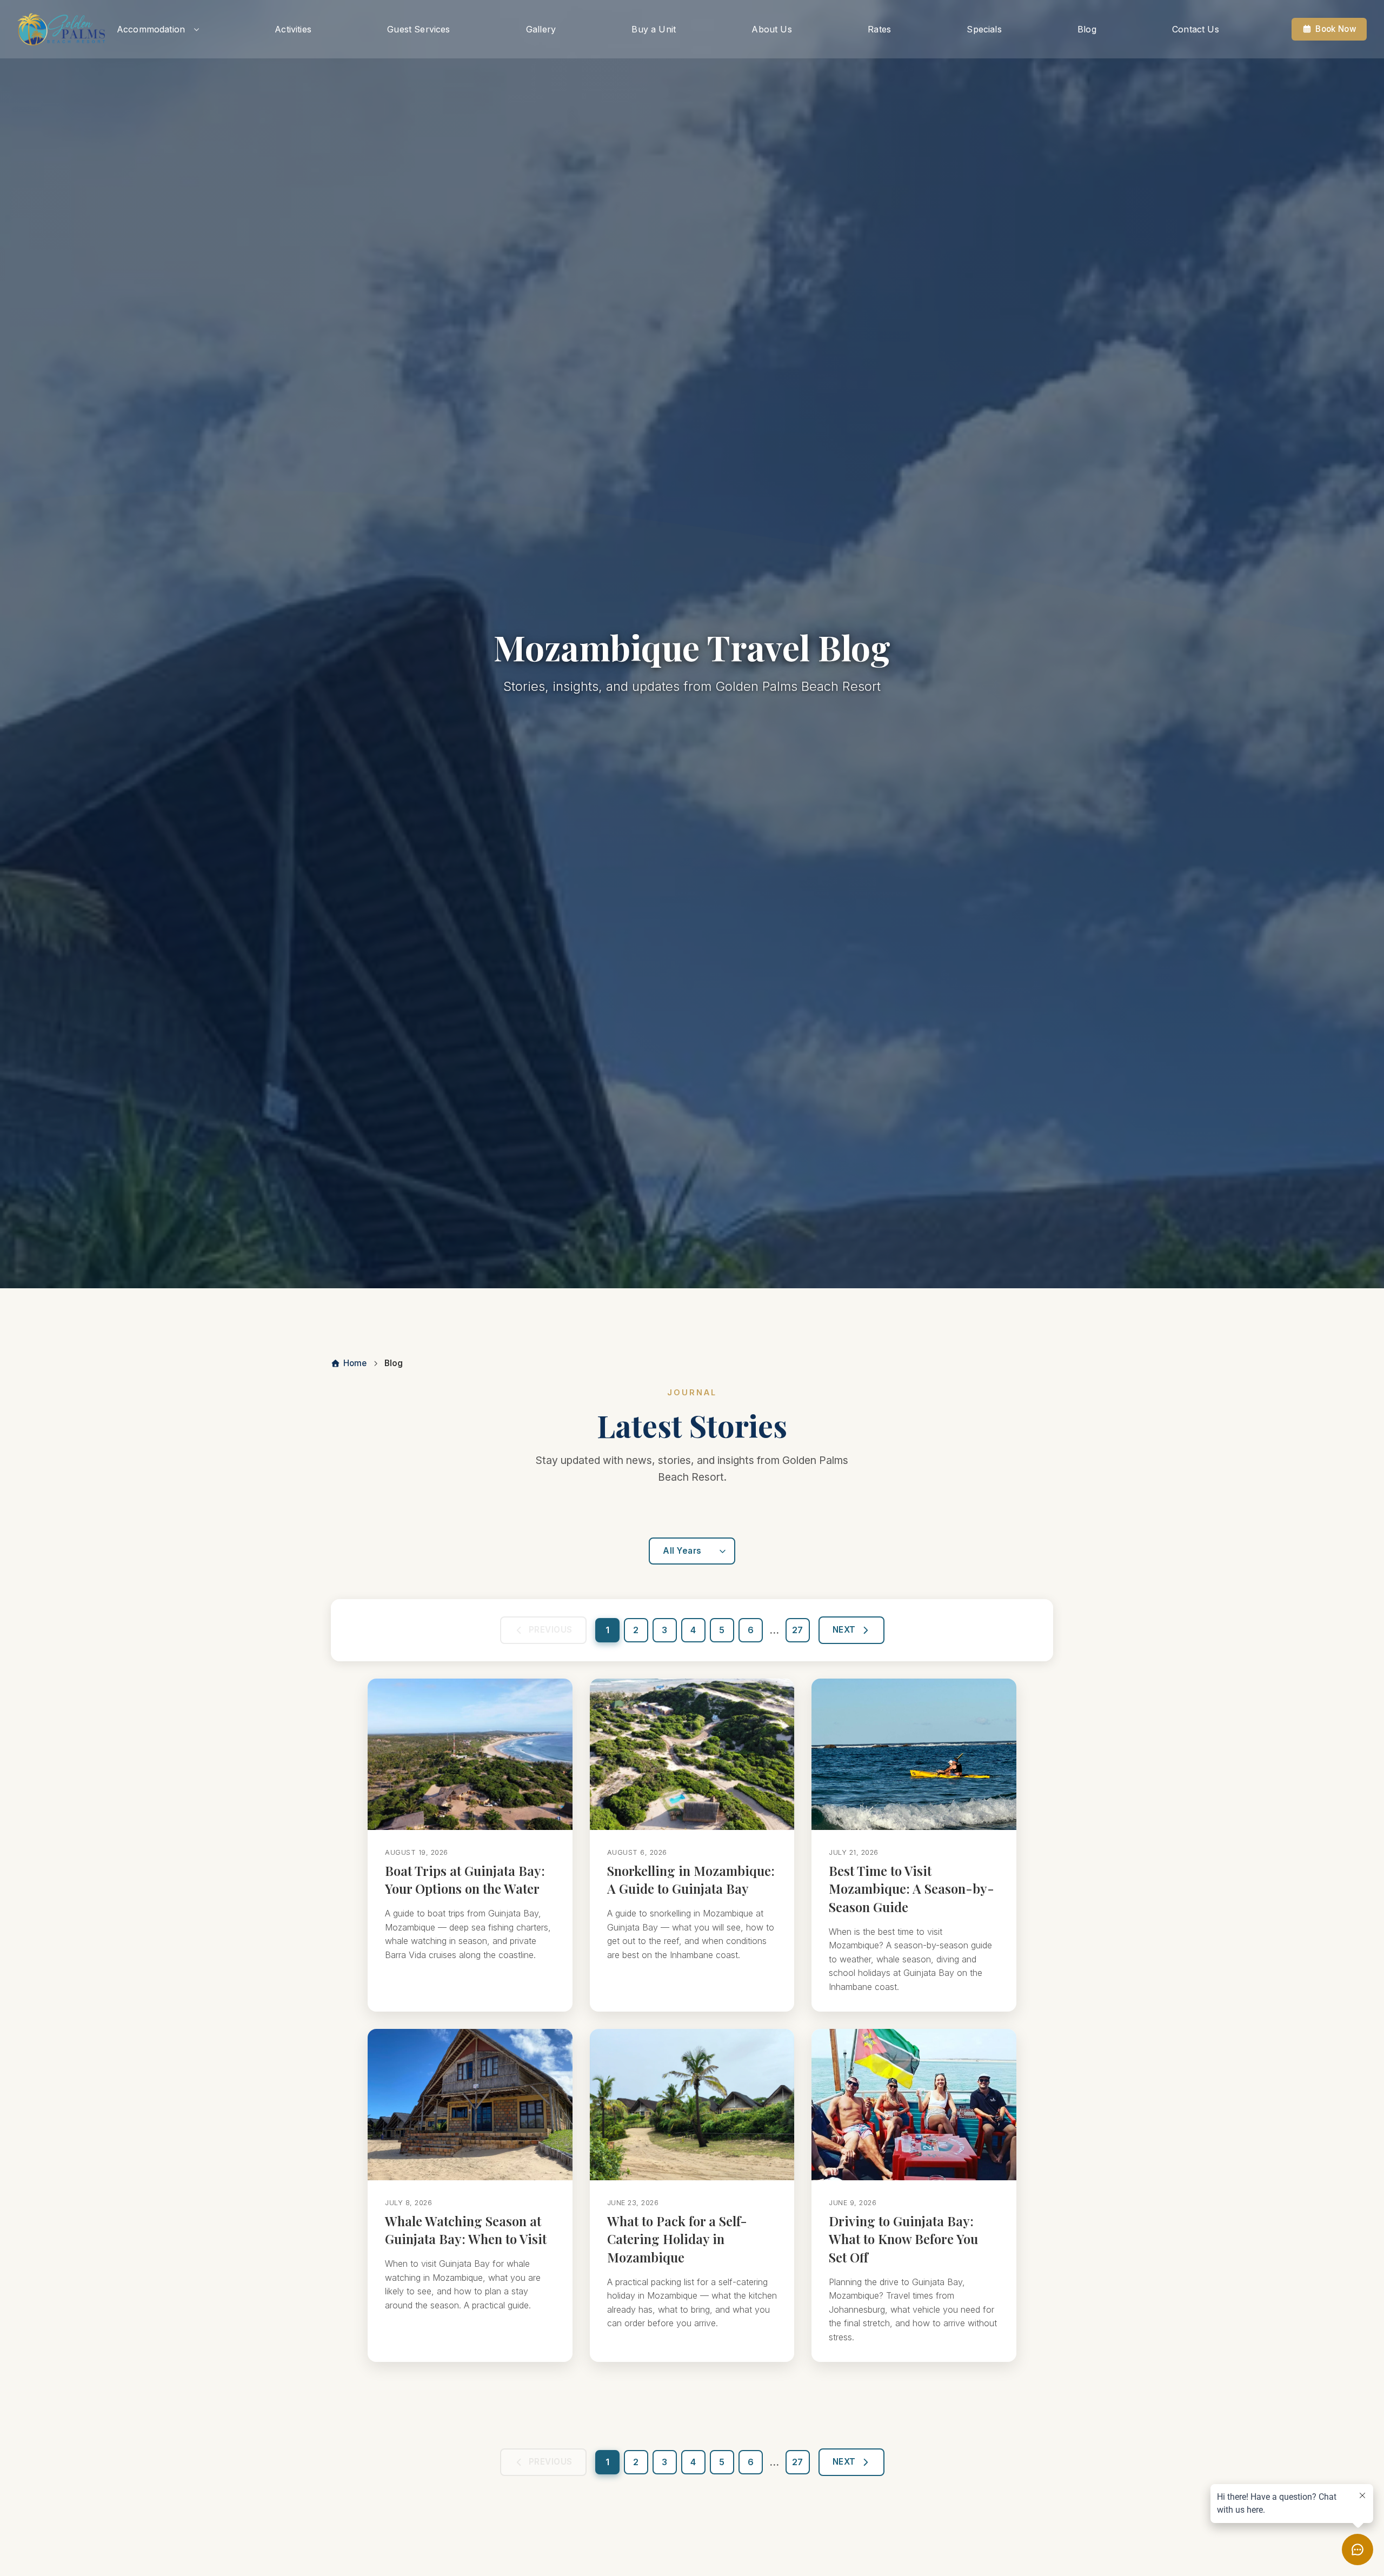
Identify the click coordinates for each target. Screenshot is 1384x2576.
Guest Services (418, 29)
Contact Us (1196, 29)
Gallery (541, 29)
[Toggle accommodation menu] (197, 29)
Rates (879, 29)
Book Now (1336, 29)
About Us (771, 29)
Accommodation (151, 29)
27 (797, 1630)
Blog (1087, 29)
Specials (984, 29)
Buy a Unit (654, 29)
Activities (293, 29)
